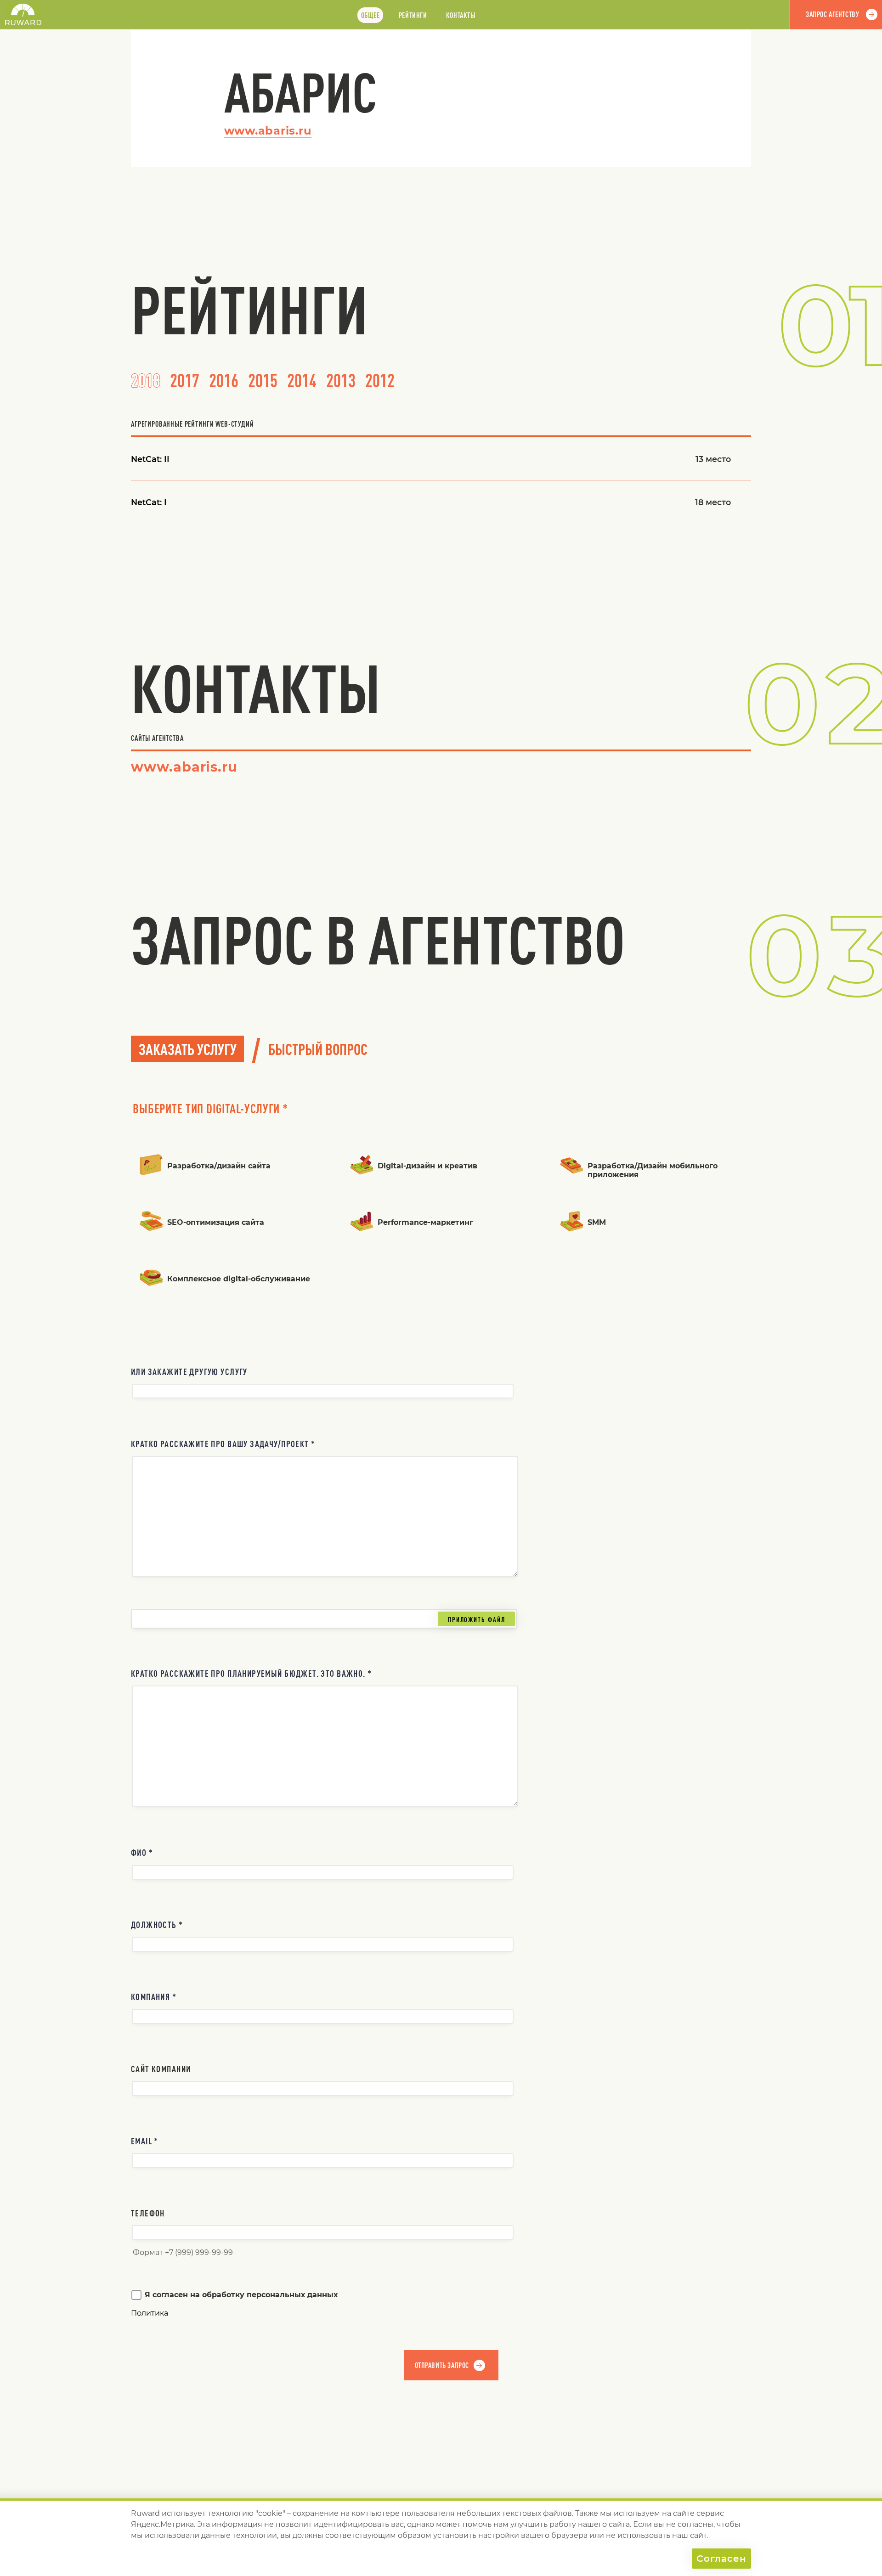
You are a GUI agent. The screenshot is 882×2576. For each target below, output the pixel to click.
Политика (150, 2313)
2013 (341, 380)
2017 (185, 380)
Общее (370, 15)
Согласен (721, 2559)
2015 (263, 380)
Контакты (461, 15)
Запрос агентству (832, 14)
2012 (380, 380)
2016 (224, 380)
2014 (302, 380)
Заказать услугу (188, 1049)
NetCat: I (149, 502)
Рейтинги (413, 15)
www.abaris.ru (268, 131)
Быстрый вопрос (318, 1049)
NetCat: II (150, 459)
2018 (146, 380)
